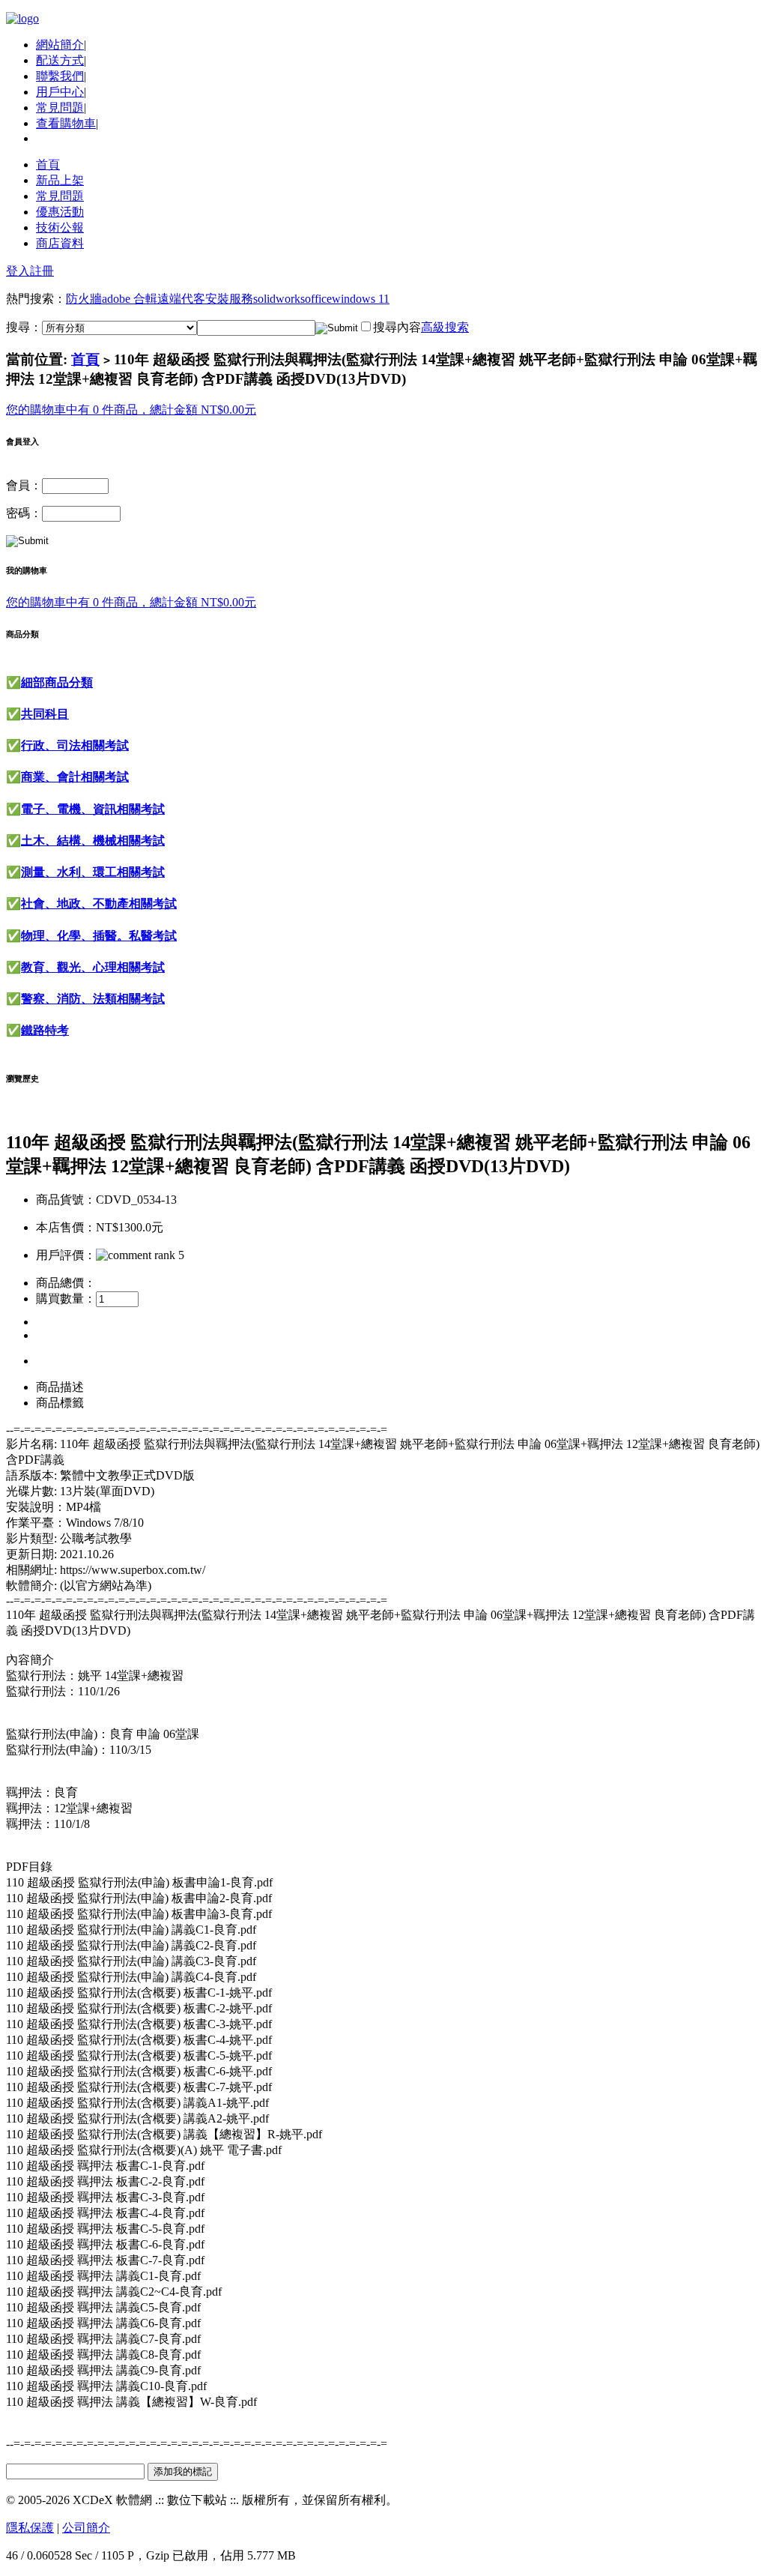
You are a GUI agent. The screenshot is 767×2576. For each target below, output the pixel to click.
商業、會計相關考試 (75, 777)
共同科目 (45, 714)
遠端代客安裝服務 (205, 299)
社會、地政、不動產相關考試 (99, 904)
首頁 (48, 165)
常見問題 (60, 108)
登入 (18, 271)
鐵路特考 (45, 1030)
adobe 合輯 (130, 299)
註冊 (42, 271)
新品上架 (60, 180)
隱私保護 (30, 2528)
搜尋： (24, 327)
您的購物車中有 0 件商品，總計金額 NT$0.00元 (131, 410)
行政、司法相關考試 (75, 745)
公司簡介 (86, 2528)
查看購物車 (66, 123)
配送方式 (60, 60)
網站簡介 (60, 45)
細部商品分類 (57, 682)
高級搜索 (445, 327)
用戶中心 (60, 92)
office (318, 299)
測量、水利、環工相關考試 (93, 872)
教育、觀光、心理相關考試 (93, 967)
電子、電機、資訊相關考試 (93, 809)
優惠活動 (60, 212)
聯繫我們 (60, 76)
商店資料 (60, 243)
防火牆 (84, 299)
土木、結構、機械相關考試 (93, 841)
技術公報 (60, 227)
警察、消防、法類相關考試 (93, 999)
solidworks (279, 299)
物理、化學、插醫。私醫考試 (99, 936)
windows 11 (361, 299)
